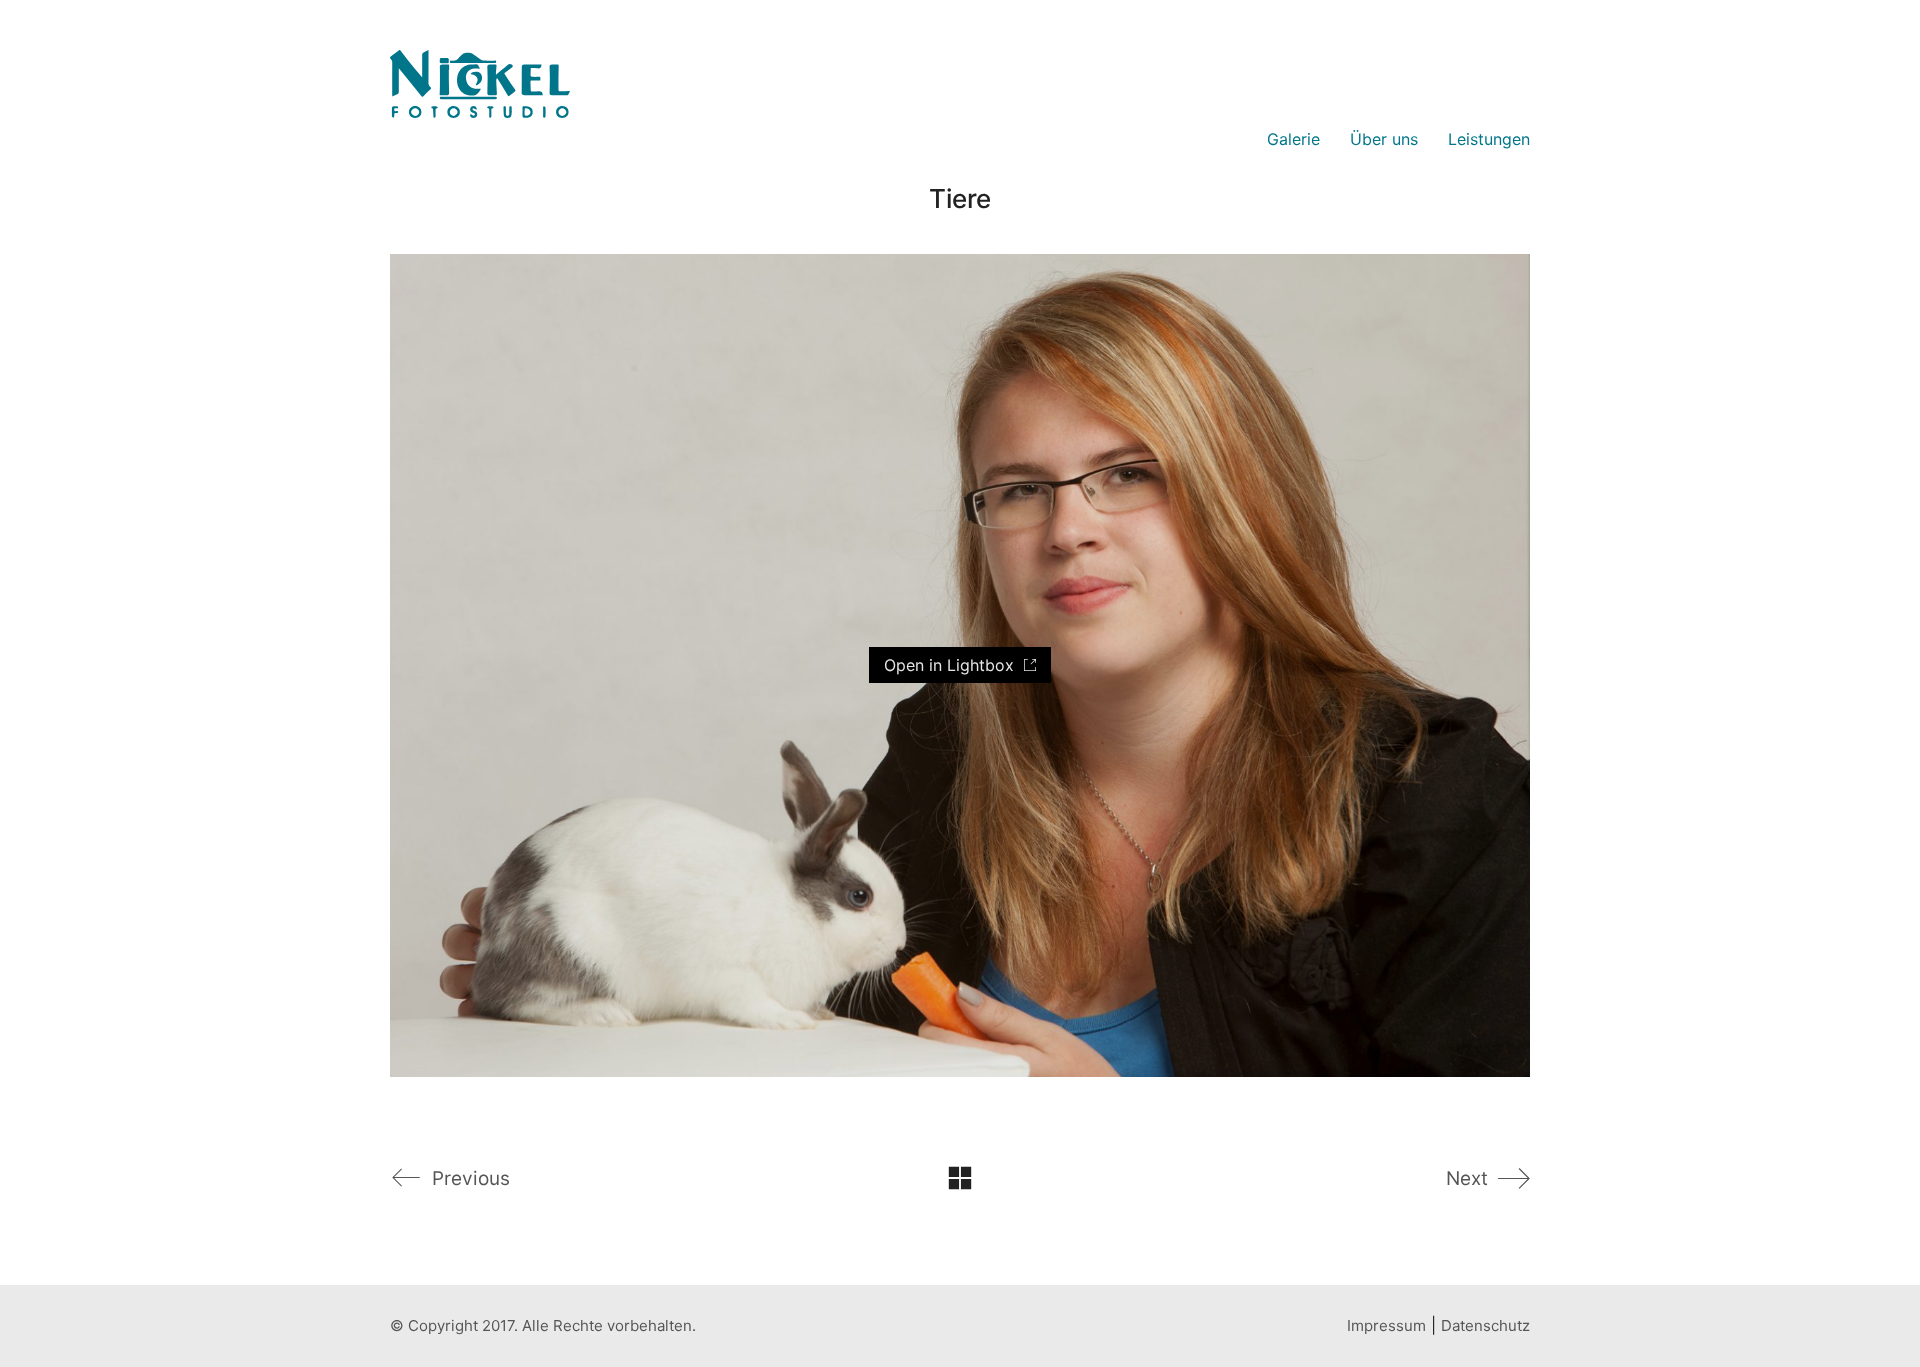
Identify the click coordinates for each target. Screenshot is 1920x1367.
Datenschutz (1485, 1325)
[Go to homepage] (480, 140)
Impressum (1386, 1325)
